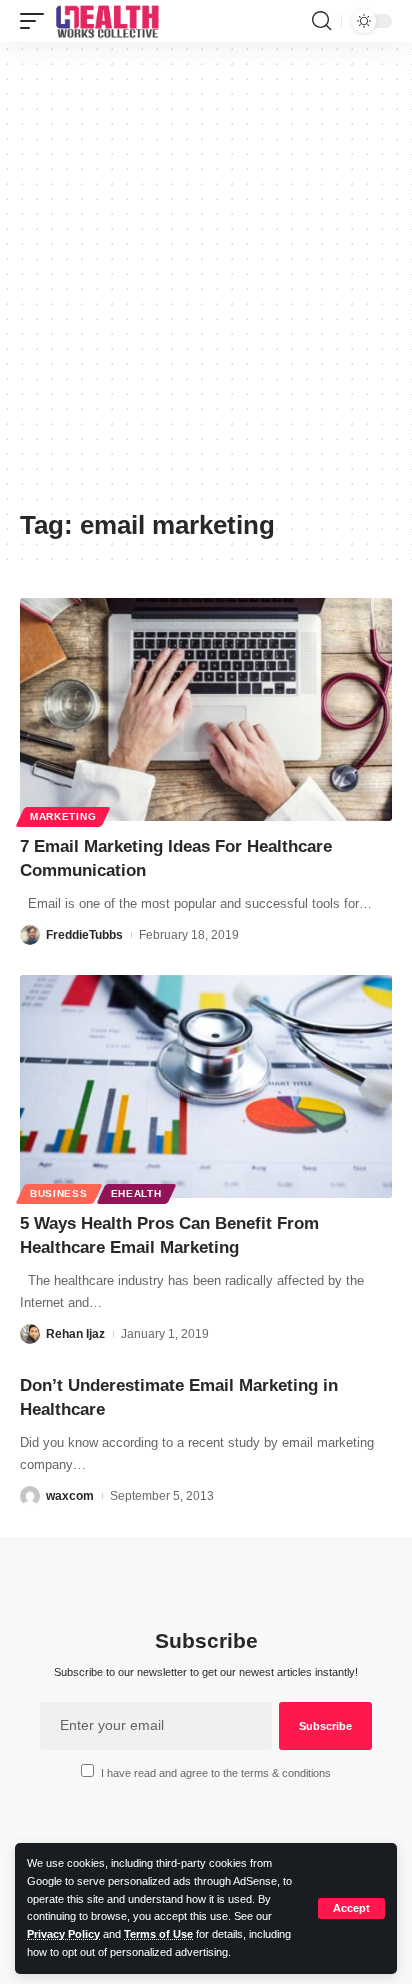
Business (59, 1193)
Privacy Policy (63, 1934)
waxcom (70, 1496)
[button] (351, 1908)
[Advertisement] (206, 283)
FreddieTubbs (84, 935)
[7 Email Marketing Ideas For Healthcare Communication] (206, 709)
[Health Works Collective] (107, 21)
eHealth (136, 1193)
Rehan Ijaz (75, 1334)
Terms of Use (158, 1934)
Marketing (63, 816)
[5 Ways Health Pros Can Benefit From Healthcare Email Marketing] (206, 1086)
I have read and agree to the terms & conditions (216, 1773)
